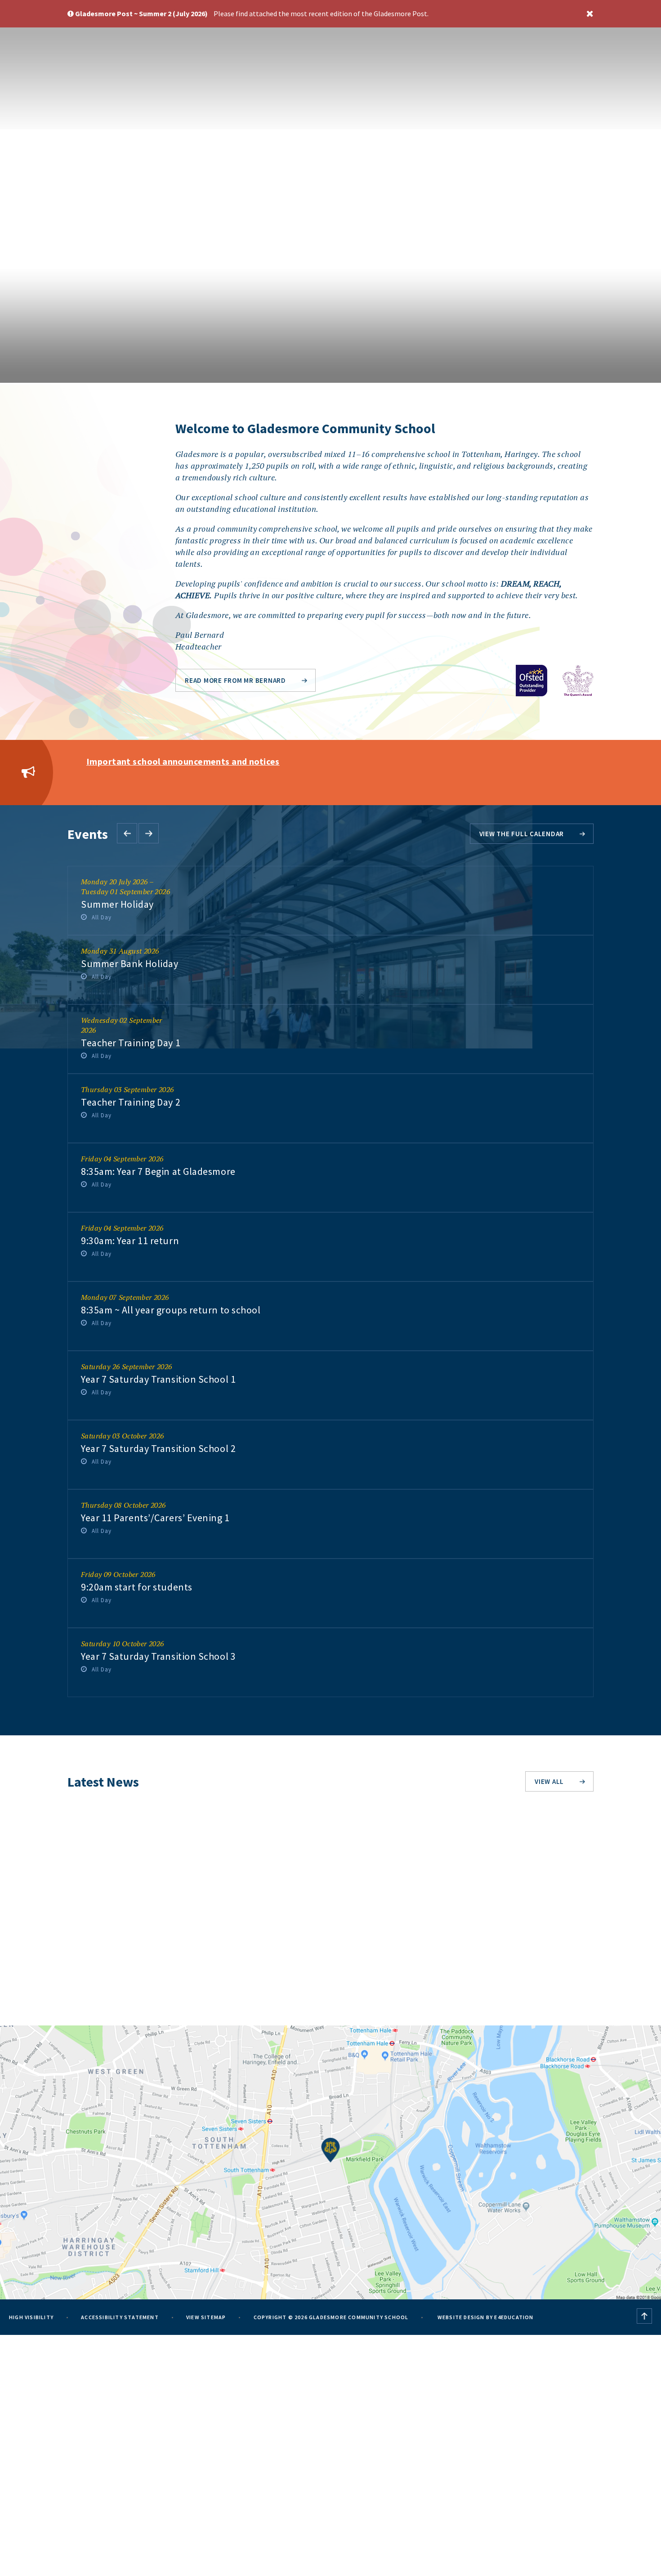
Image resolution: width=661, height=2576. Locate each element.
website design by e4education (485, 2317)
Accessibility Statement (120, 2317)
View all (549, 1781)
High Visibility (31, 2317)
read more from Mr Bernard (235, 680)
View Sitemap (206, 2317)
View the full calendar (522, 834)
